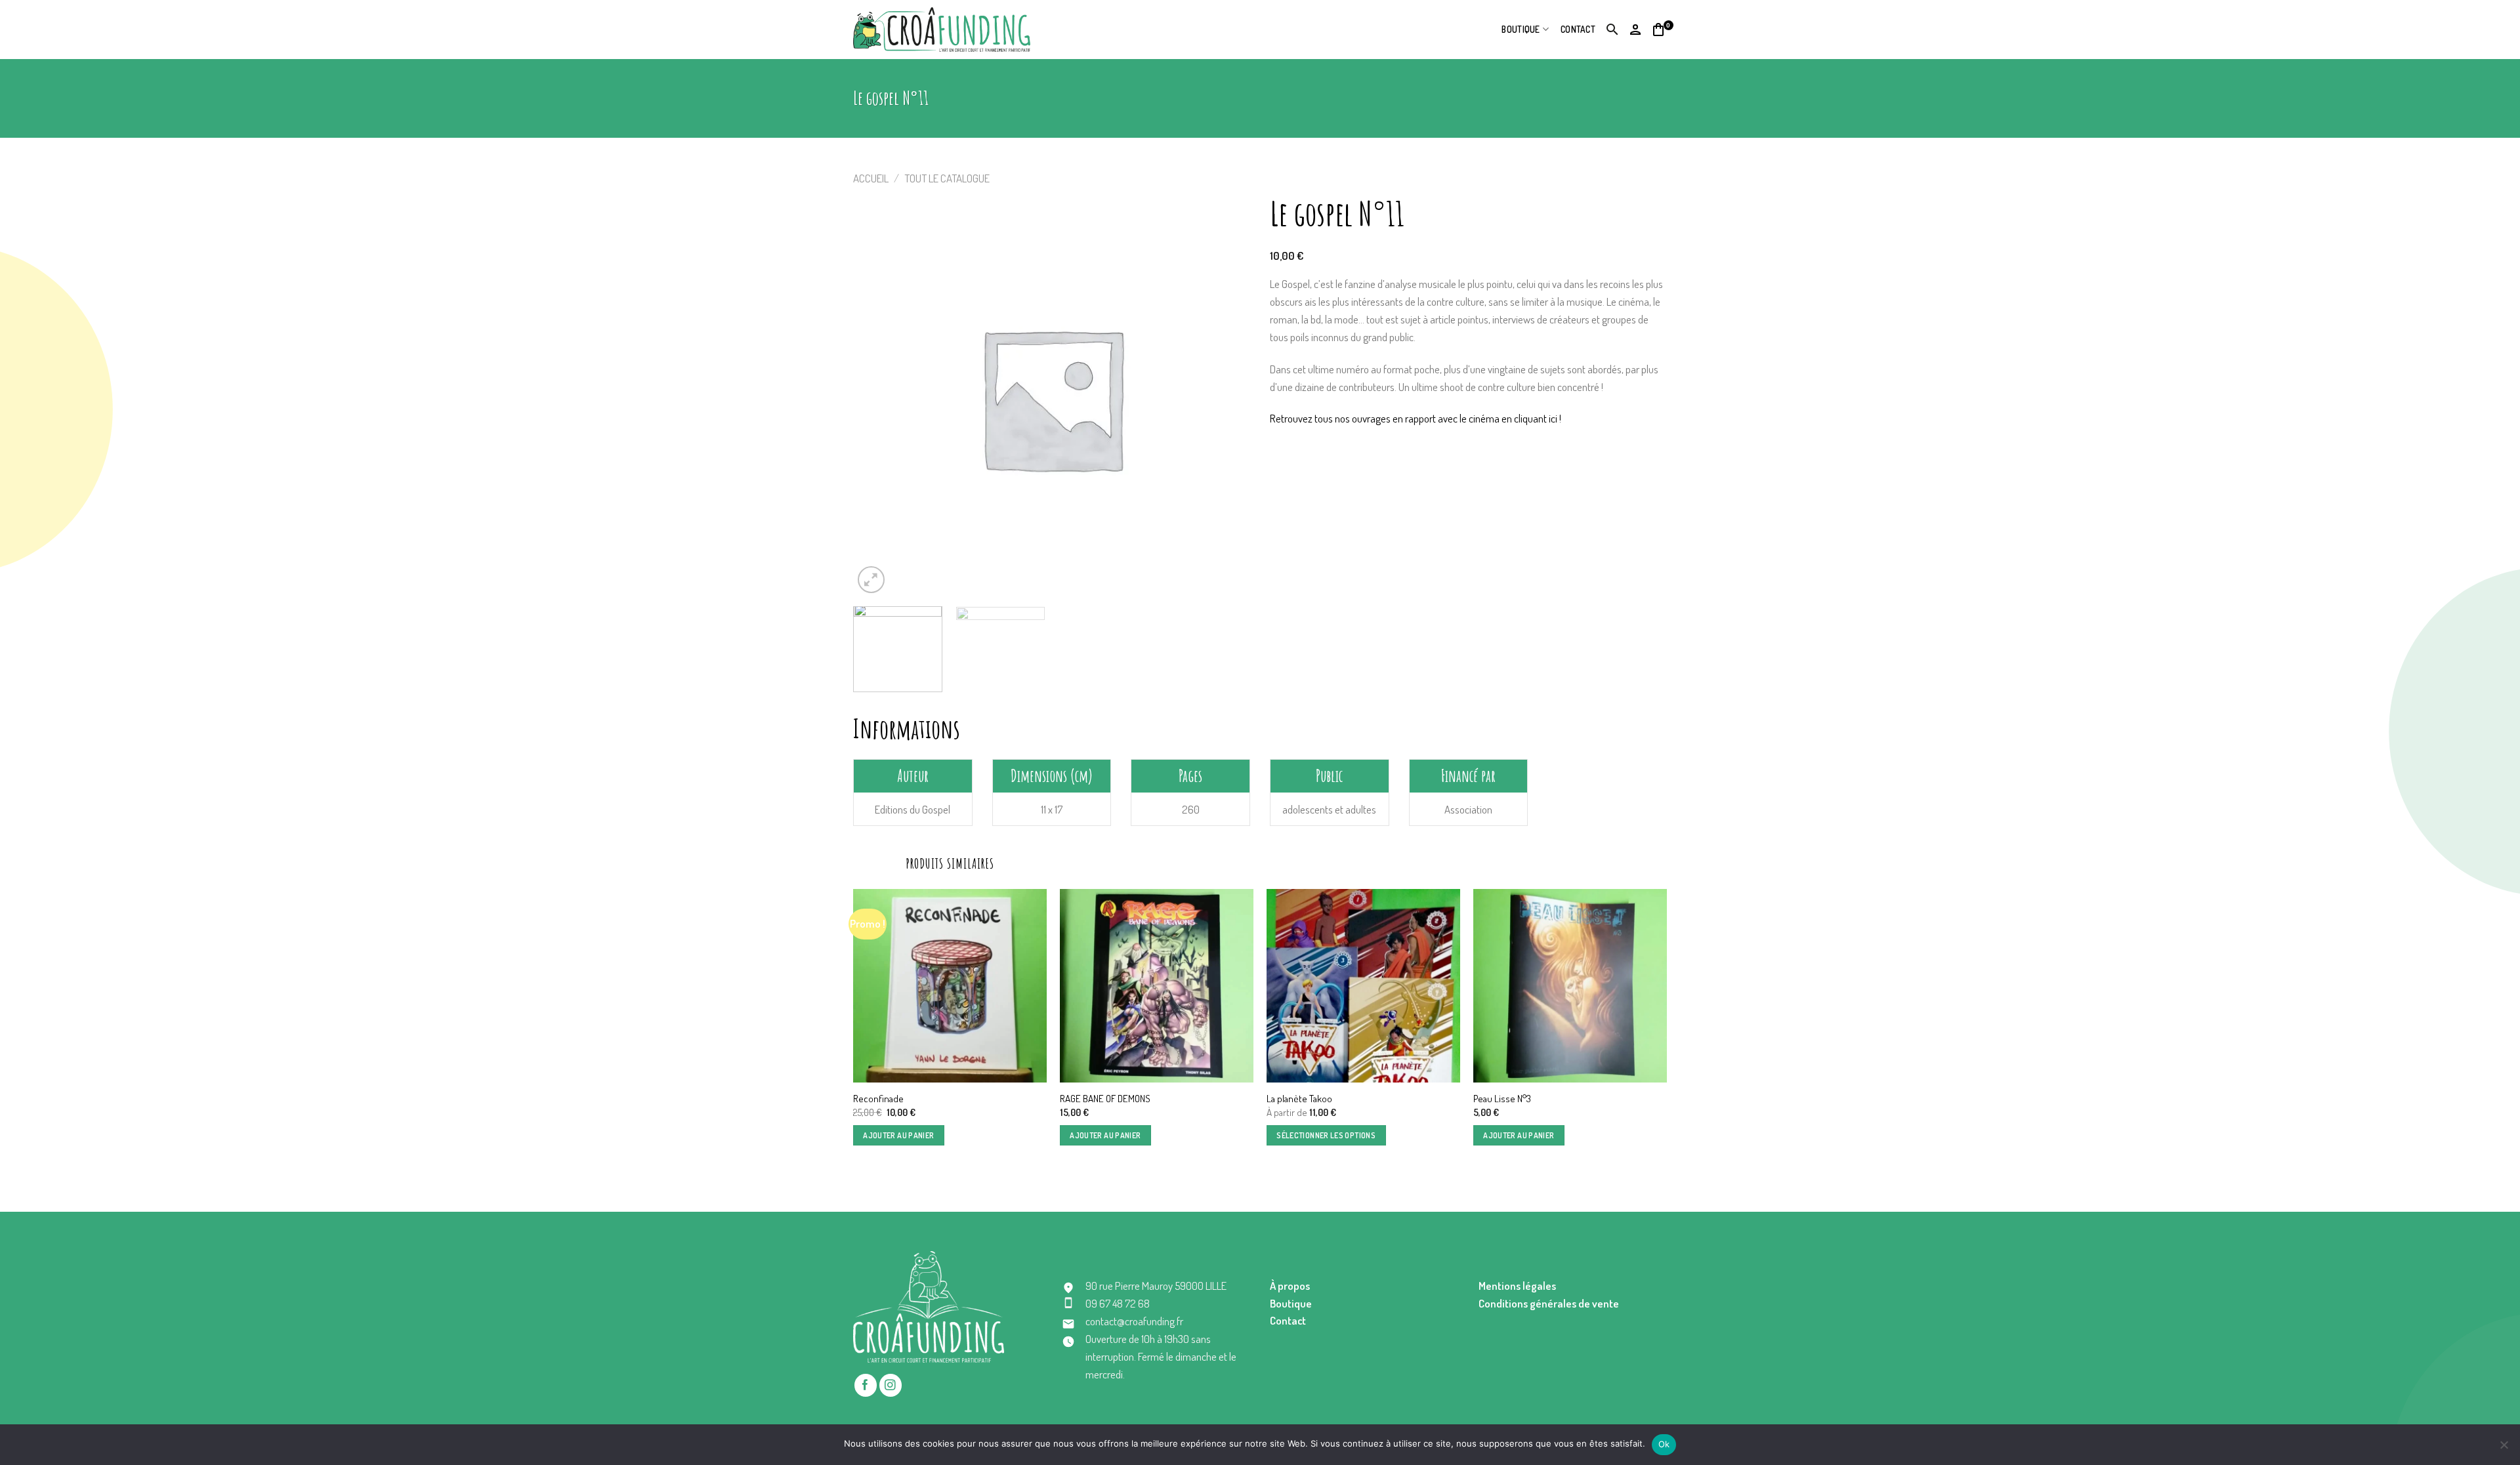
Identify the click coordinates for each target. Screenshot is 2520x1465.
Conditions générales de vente (1549, 1303)
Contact (1578, 29)
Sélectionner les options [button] (1326, 1135)
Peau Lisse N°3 (1502, 1099)
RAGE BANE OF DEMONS (1105, 1099)
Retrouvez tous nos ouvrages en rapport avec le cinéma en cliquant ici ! (1416, 418)
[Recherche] (1613, 30)
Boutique (1521, 29)
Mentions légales (1517, 1286)
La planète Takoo (1299, 1099)
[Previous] (854, 1029)
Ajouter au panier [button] (898, 1135)
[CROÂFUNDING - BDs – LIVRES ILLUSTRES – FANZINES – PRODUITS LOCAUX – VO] (942, 29)
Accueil (871, 178)
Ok (1664, 1444)
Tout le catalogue (947, 178)
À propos (1290, 1286)
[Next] (1666, 1029)
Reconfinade (878, 1099)
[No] (2504, 1449)
